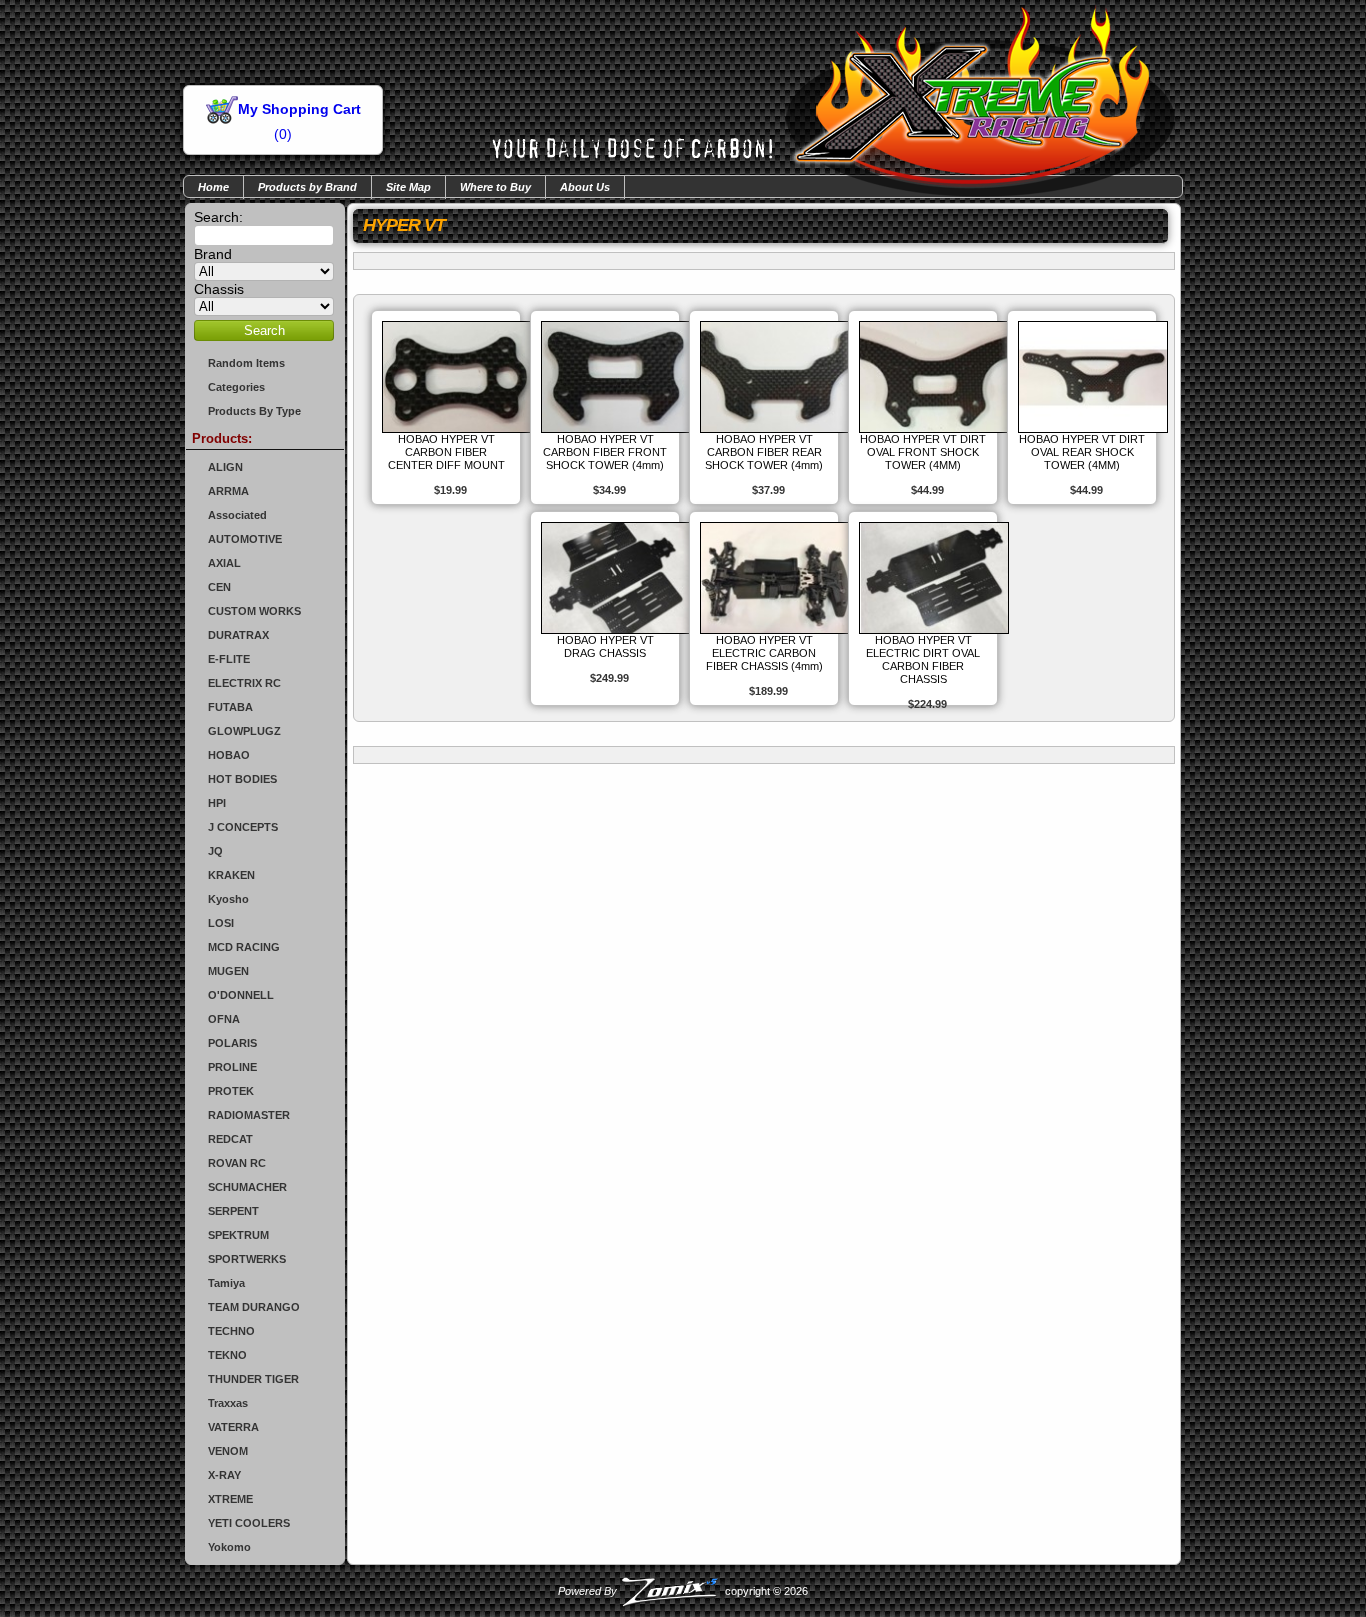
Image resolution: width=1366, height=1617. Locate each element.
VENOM (228, 1451)
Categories (236, 387)
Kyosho (228, 899)
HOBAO (229, 755)
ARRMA (228, 491)
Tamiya (226, 1283)
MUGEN (228, 971)
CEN (219, 587)
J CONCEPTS (243, 827)
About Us (585, 187)
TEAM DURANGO (254, 1307)
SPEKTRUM (238, 1235)
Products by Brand (307, 187)
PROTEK (231, 1091)
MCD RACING (244, 947)
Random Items (246, 363)
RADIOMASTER (249, 1115)
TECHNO (231, 1331)
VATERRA (233, 1427)
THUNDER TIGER (253, 1379)
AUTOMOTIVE (245, 539)
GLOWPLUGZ (244, 731)
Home (213, 187)
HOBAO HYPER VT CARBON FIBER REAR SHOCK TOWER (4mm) (764, 452)
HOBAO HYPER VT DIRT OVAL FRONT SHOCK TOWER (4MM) (923, 452)
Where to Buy (495, 187)
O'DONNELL (241, 995)
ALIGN (225, 467)
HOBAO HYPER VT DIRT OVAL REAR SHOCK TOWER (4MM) (1082, 452)
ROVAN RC (237, 1163)
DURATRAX (238, 635)
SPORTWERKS (247, 1259)
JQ (215, 851)
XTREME (230, 1499)
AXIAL (224, 563)
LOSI (221, 923)
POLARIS (232, 1043)
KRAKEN (231, 875)
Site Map (408, 187)
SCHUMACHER (247, 1187)
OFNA (224, 1019)
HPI (217, 803)
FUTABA (230, 707)
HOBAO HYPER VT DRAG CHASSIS (605, 646)
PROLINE (232, 1067)
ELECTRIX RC (244, 683)
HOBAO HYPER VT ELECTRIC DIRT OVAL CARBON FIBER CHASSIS (923, 659)
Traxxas (228, 1403)
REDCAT (230, 1139)
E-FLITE (229, 659)
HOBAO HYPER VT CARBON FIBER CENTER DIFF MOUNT (446, 452)
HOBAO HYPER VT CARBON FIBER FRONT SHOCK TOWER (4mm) (605, 452)
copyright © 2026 (683, 1591)
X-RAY (224, 1475)
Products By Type (254, 411)
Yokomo (229, 1547)
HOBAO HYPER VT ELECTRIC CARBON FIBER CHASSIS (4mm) (764, 653)
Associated (237, 515)
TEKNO (227, 1355)
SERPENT (233, 1211)
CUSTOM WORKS (254, 611)
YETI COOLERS (249, 1523)
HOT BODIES (242, 779)
